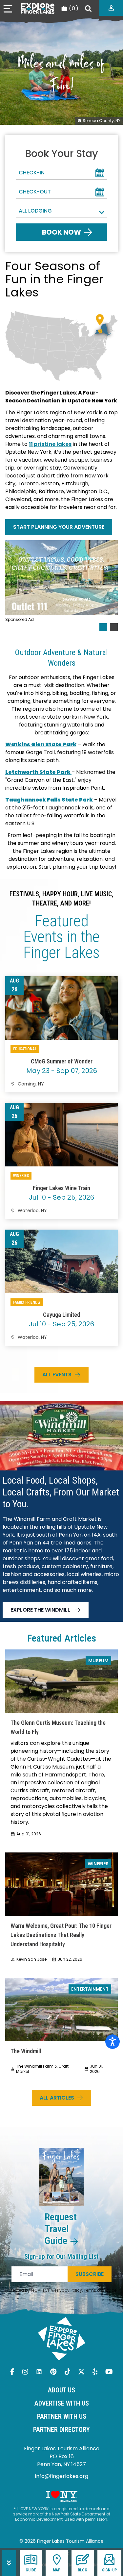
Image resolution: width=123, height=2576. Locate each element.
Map (57, 2570)
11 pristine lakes (50, 444)
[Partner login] (111, 8)
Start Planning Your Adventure (59, 527)
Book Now (61, 232)
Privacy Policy (69, 2290)
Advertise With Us (62, 2403)
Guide (31, 2570)
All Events (57, 1375)
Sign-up (109, 2570)
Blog (82, 2570)
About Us (61, 2390)
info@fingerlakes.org (62, 2476)
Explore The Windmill (40, 1610)
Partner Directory (61, 2430)
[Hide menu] (9, 2563)
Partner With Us (62, 2416)
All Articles (57, 2098)
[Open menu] (8, 9)
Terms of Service (100, 2290)
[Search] (88, 9)
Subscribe (90, 2274)
